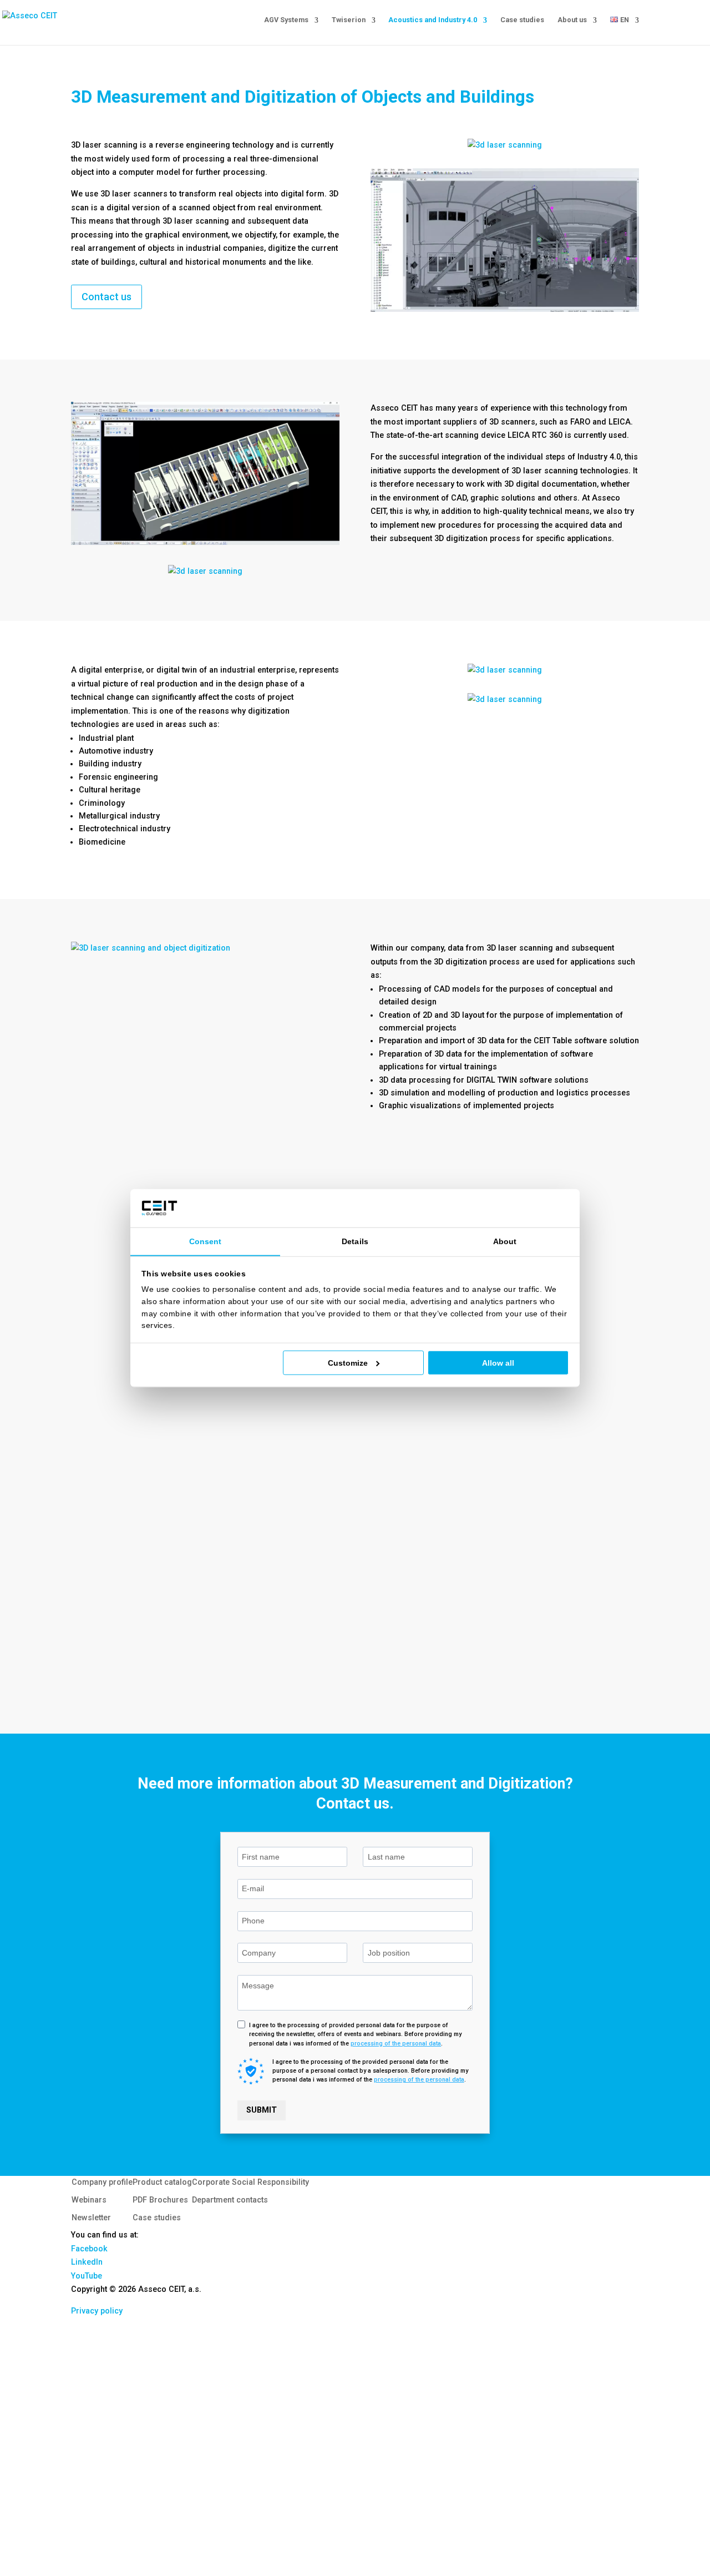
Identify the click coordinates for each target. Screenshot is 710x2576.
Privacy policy (97, 2311)
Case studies (522, 20)
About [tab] (505, 1241)
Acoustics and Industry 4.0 (433, 20)
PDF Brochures (160, 2200)
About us (572, 20)
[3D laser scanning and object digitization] (205, 948)
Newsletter (91, 2218)
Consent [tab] (206, 1241)
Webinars (89, 2200)
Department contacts (230, 2200)
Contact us (106, 297)
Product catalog (162, 2182)
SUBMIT (262, 2110)
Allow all (498, 1363)
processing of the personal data (396, 2044)
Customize (348, 1363)
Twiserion (349, 20)
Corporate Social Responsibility (250, 2182)
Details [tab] (355, 1241)
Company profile (102, 2182)
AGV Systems (286, 20)
